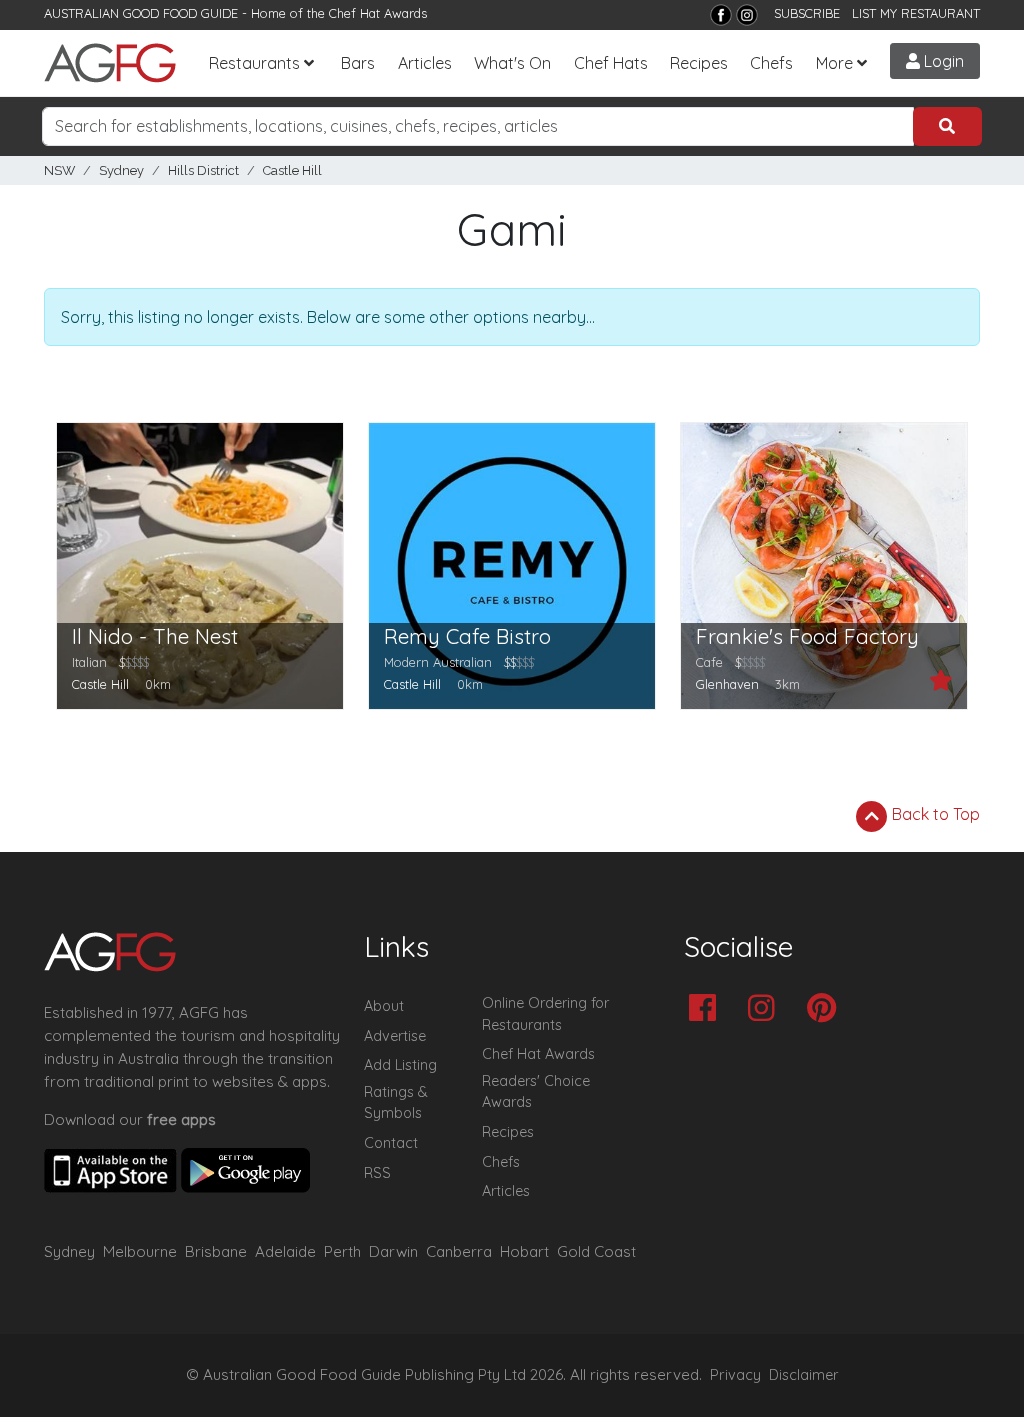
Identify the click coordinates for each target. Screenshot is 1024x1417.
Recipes (699, 63)
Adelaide (285, 1251)
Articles (425, 63)
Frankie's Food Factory (807, 636)
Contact (391, 1143)
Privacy (735, 1375)
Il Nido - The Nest (155, 636)
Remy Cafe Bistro (467, 636)
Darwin (393, 1251)
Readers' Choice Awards (536, 1092)
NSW (59, 170)
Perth (342, 1251)
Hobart (524, 1251)
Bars (358, 63)
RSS (377, 1173)
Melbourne (140, 1251)
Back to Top (934, 814)
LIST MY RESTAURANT (916, 13)
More (834, 63)
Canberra (459, 1251)
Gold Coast (596, 1251)
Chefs (771, 63)
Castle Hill (292, 170)
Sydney (121, 170)
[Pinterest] (826, 1009)
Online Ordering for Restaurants (545, 1014)
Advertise (395, 1036)
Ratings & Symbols (396, 1103)
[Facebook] (721, 15)
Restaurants (254, 63)
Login (942, 61)
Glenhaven (727, 684)
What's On (512, 63)
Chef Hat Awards (378, 13)
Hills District (203, 170)
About (384, 1006)
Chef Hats (611, 63)
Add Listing (400, 1065)
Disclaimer (804, 1375)
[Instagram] (747, 15)
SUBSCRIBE (807, 13)
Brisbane (216, 1251)
